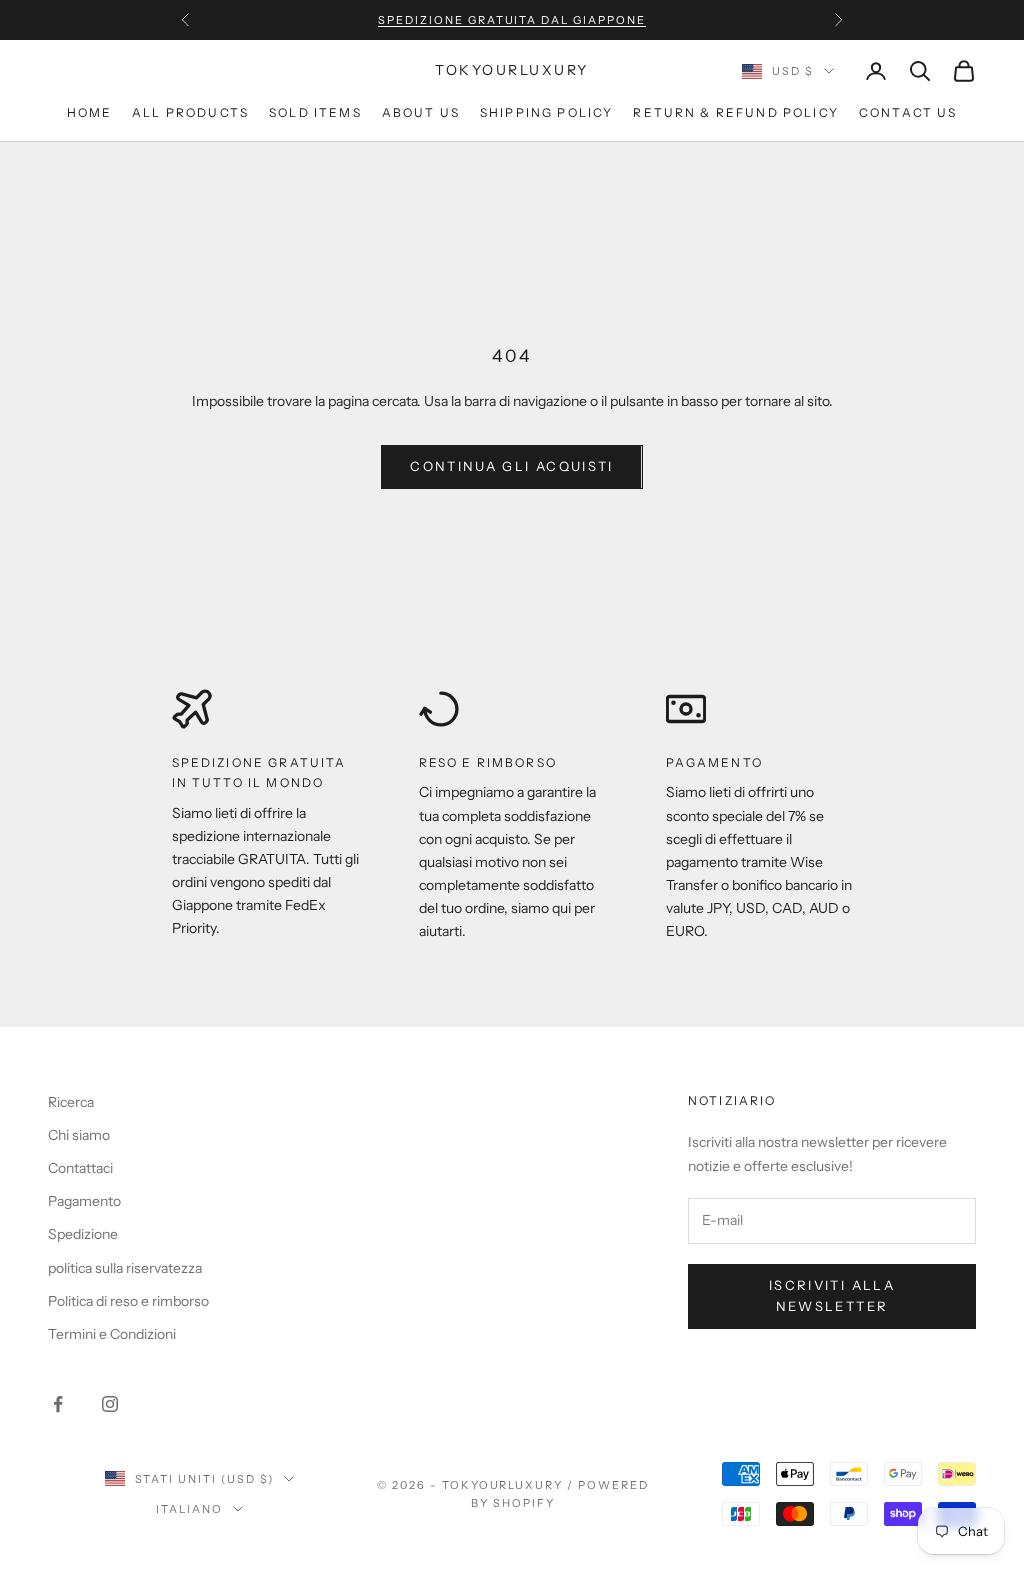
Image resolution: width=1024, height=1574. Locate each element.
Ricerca (71, 1102)
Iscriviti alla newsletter (832, 1295)
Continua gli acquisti (511, 466)
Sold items (315, 112)
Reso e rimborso (488, 762)
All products (190, 112)
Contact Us (908, 112)
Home (90, 112)
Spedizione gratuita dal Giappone (512, 20)
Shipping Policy (546, 112)
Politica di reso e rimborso (128, 1301)
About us (421, 112)
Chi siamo (79, 1135)
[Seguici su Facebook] (58, 1404)
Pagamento (714, 762)
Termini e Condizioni (112, 1334)
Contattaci (80, 1168)
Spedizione (83, 1234)
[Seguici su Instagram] (110, 1404)
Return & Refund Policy (736, 112)
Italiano (189, 1509)
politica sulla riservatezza (125, 1268)
